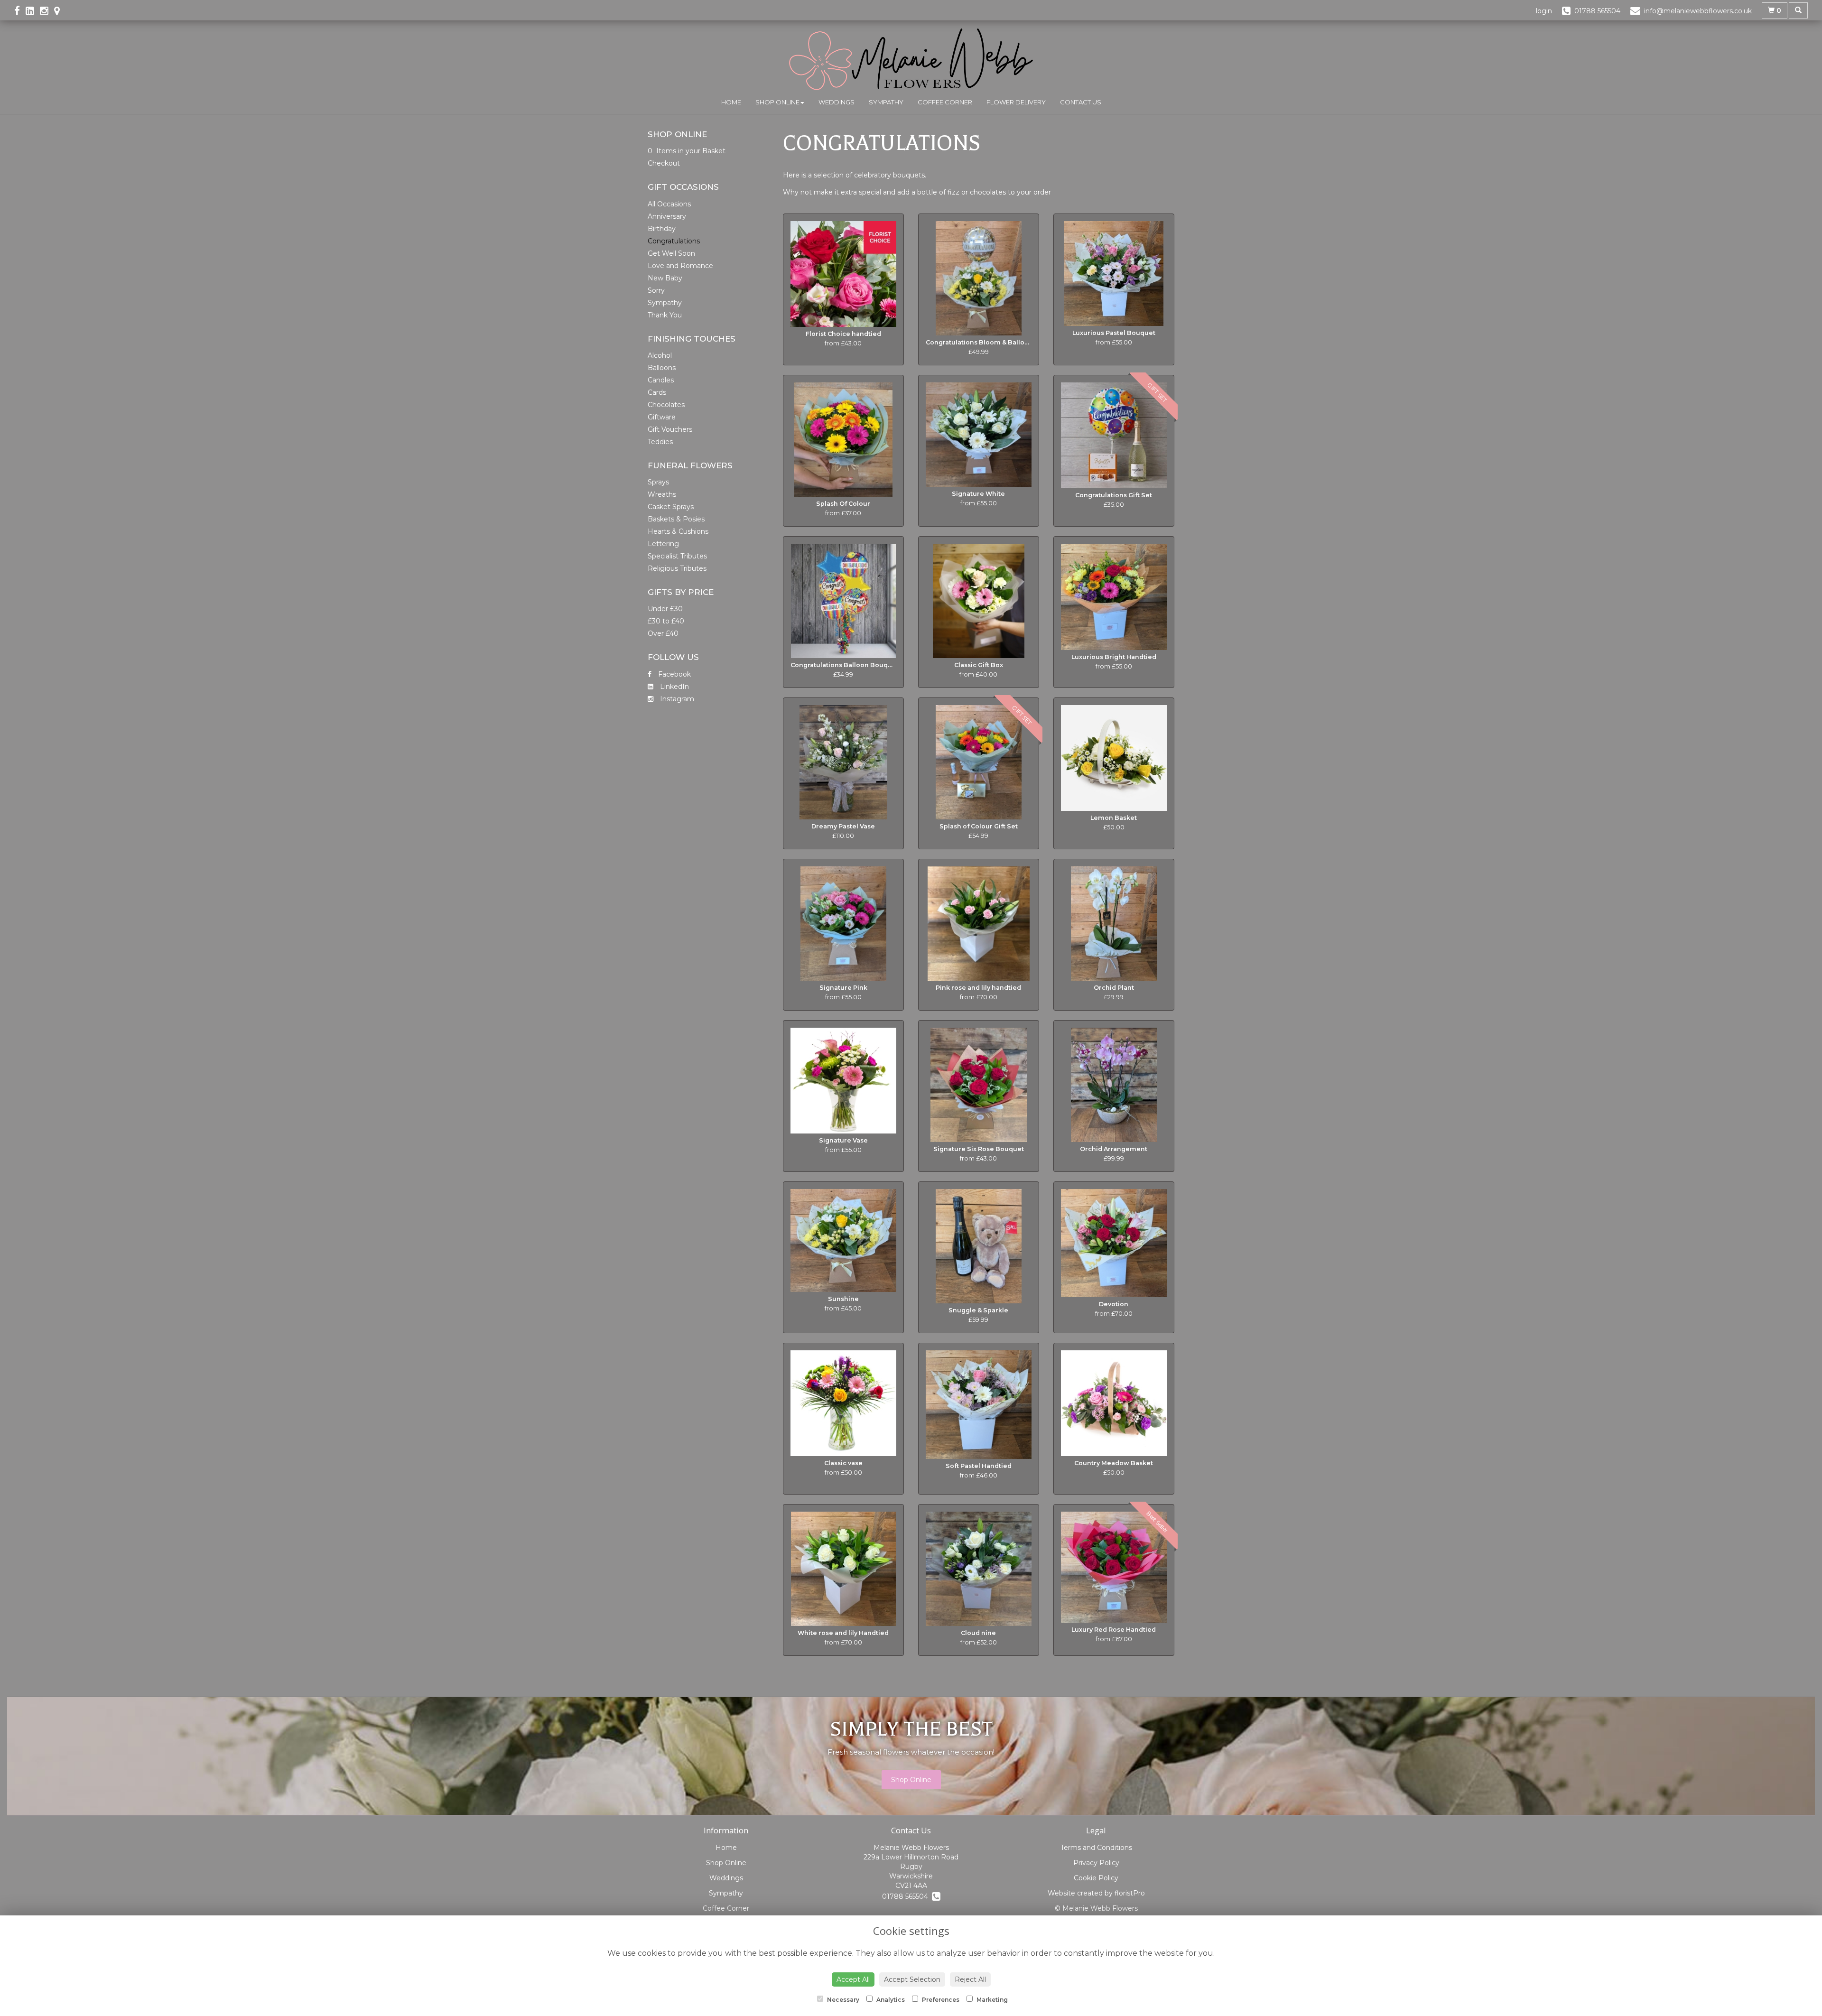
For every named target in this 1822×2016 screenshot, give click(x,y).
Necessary (842, 2000)
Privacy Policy (1096, 1863)
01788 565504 (907, 1896)
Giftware (662, 417)
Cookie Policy (1096, 1878)
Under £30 (665, 609)
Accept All (853, 1979)
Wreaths (662, 494)
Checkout (664, 163)
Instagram (676, 699)
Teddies (660, 442)
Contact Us (1081, 102)
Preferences (940, 2000)
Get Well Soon (671, 253)
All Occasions (669, 204)
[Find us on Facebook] (20, 11)
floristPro (1130, 1893)
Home (731, 102)
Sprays (658, 482)
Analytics (890, 2000)
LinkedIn (674, 687)
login (1544, 11)
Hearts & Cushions (678, 531)
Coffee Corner (945, 102)
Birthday (662, 229)
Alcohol (660, 355)
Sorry (656, 290)
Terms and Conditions (1096, 1848)
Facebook (674, 674)
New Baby (665, 278)
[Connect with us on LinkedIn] (33, 11)
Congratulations (674, 241)
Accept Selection (912, 1979)
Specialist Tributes (677, 556)
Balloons (662, 368)
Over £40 (663, 633)
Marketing (991, 2000)
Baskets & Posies (676, 519)
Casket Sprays (671, 507)
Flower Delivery (1016, 102)
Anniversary (667, 216)
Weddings (837, 102)
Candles (661, 380)
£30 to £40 (666, 621)
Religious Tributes (677, 568)
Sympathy (886, 102)
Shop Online (777, 102)
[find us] (60, 11)
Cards (657, 392)
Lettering (663, 544)
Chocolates (666, 405)
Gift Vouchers (670, 429)
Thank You (665, 315)
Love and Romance (680, 266)
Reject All (970, 1979)
